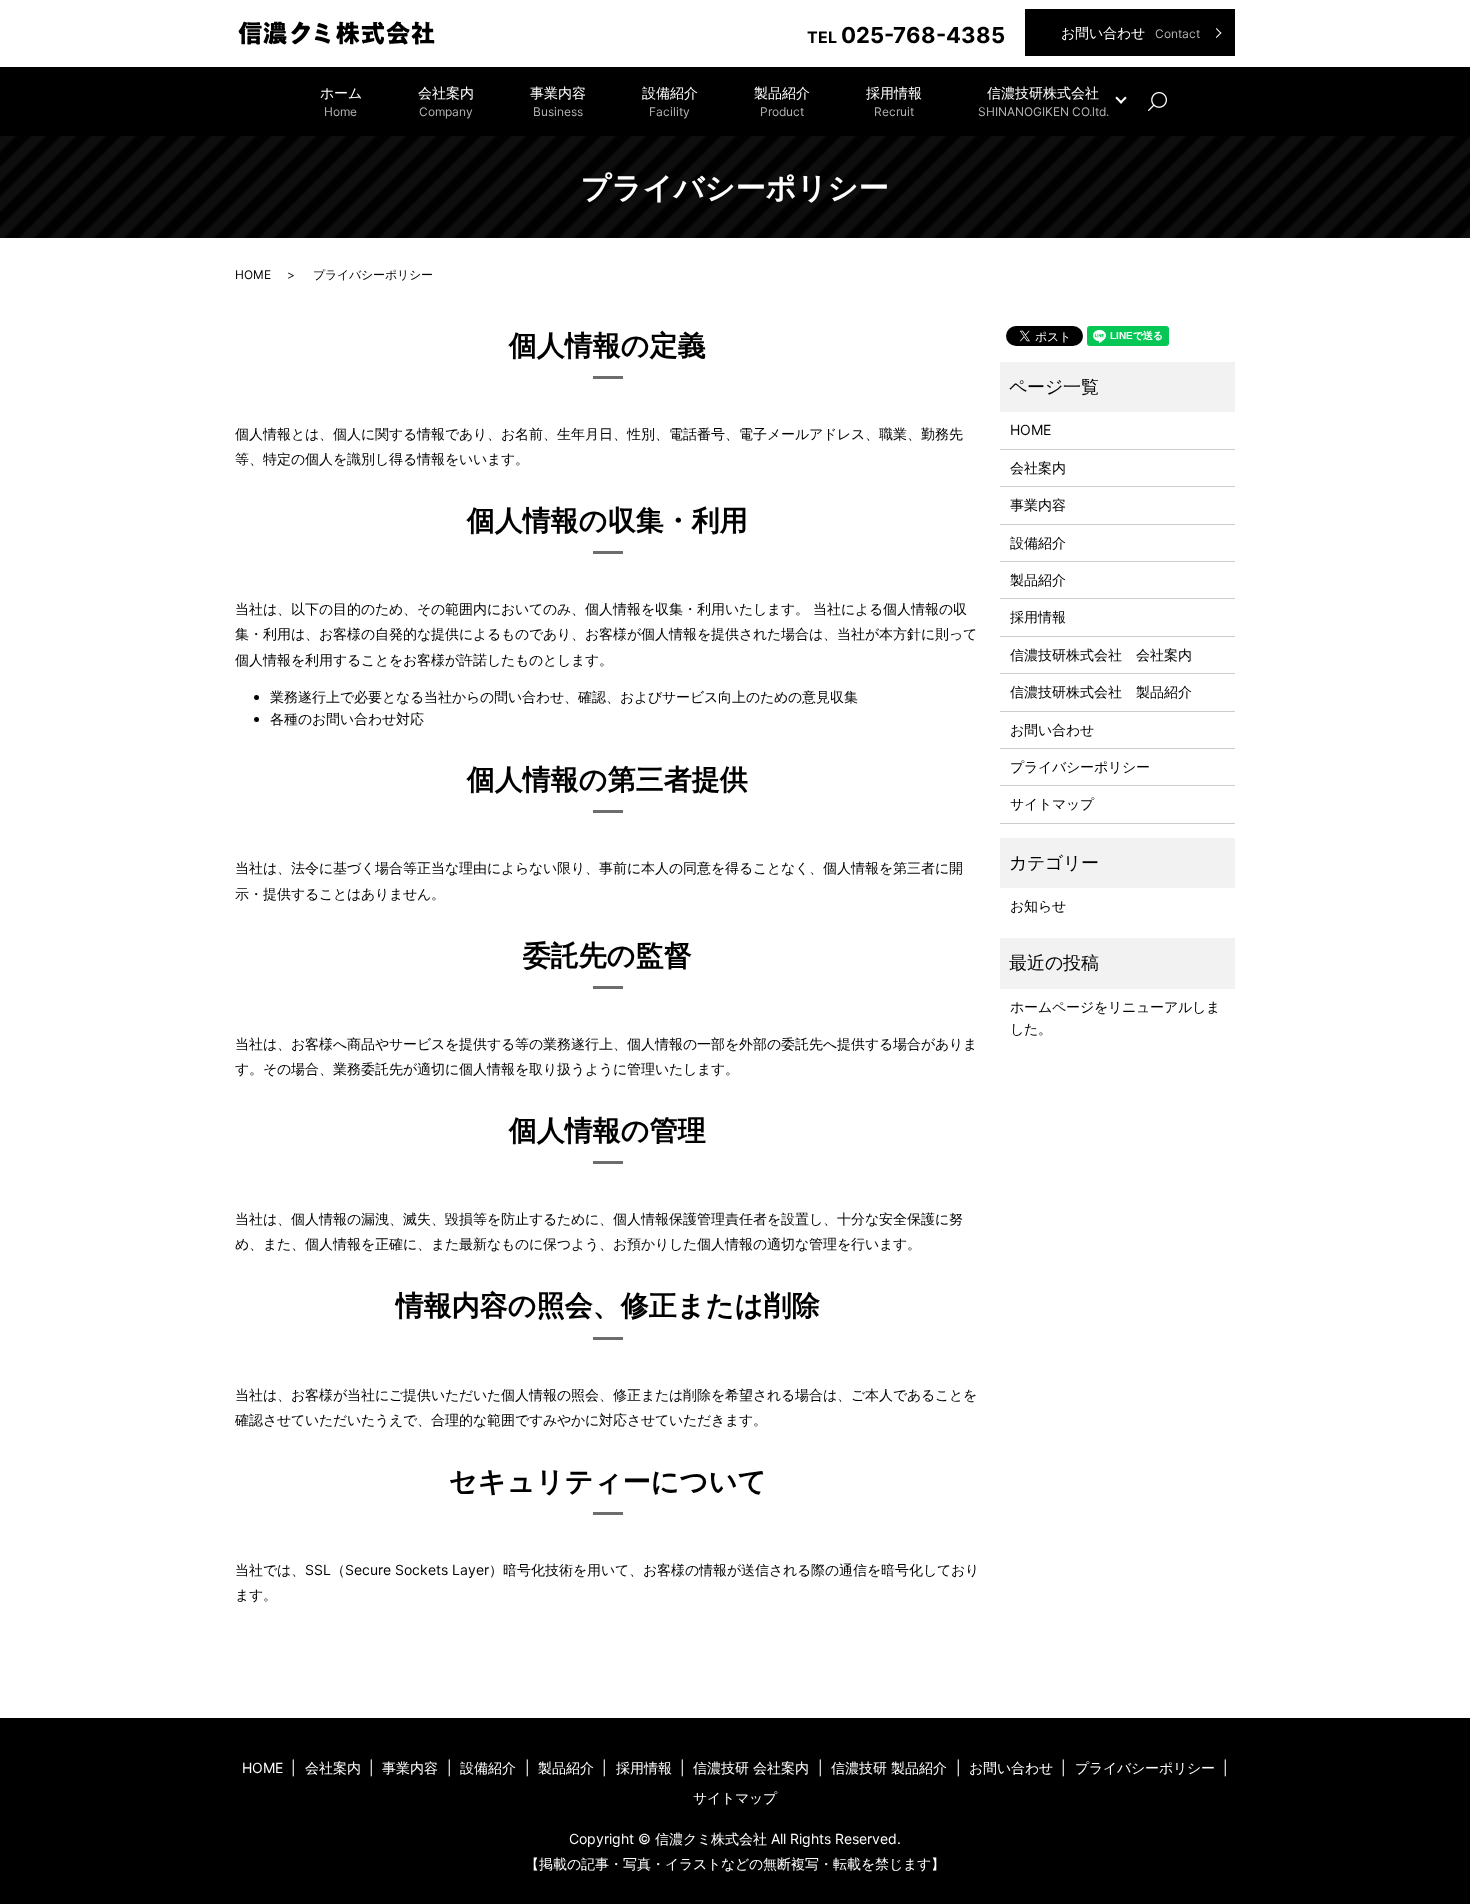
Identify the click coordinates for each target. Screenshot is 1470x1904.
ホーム (341, 101)
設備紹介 (670, 101)
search (1168, 101)
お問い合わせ (1130, 32)
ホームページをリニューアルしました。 (1115, 1017)
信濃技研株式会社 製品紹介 (1101, 691)
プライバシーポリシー (1080, 766)
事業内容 (558, 101)
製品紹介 (782, 101)
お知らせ (1038, 905)
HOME (253, 274)
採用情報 (894, 101)
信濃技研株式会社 (1043, 101)
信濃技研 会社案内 (751, 1767)
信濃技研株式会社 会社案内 (1101, 654)
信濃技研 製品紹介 (889, 1767)
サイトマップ (1052, 803)
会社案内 (446, 101)
